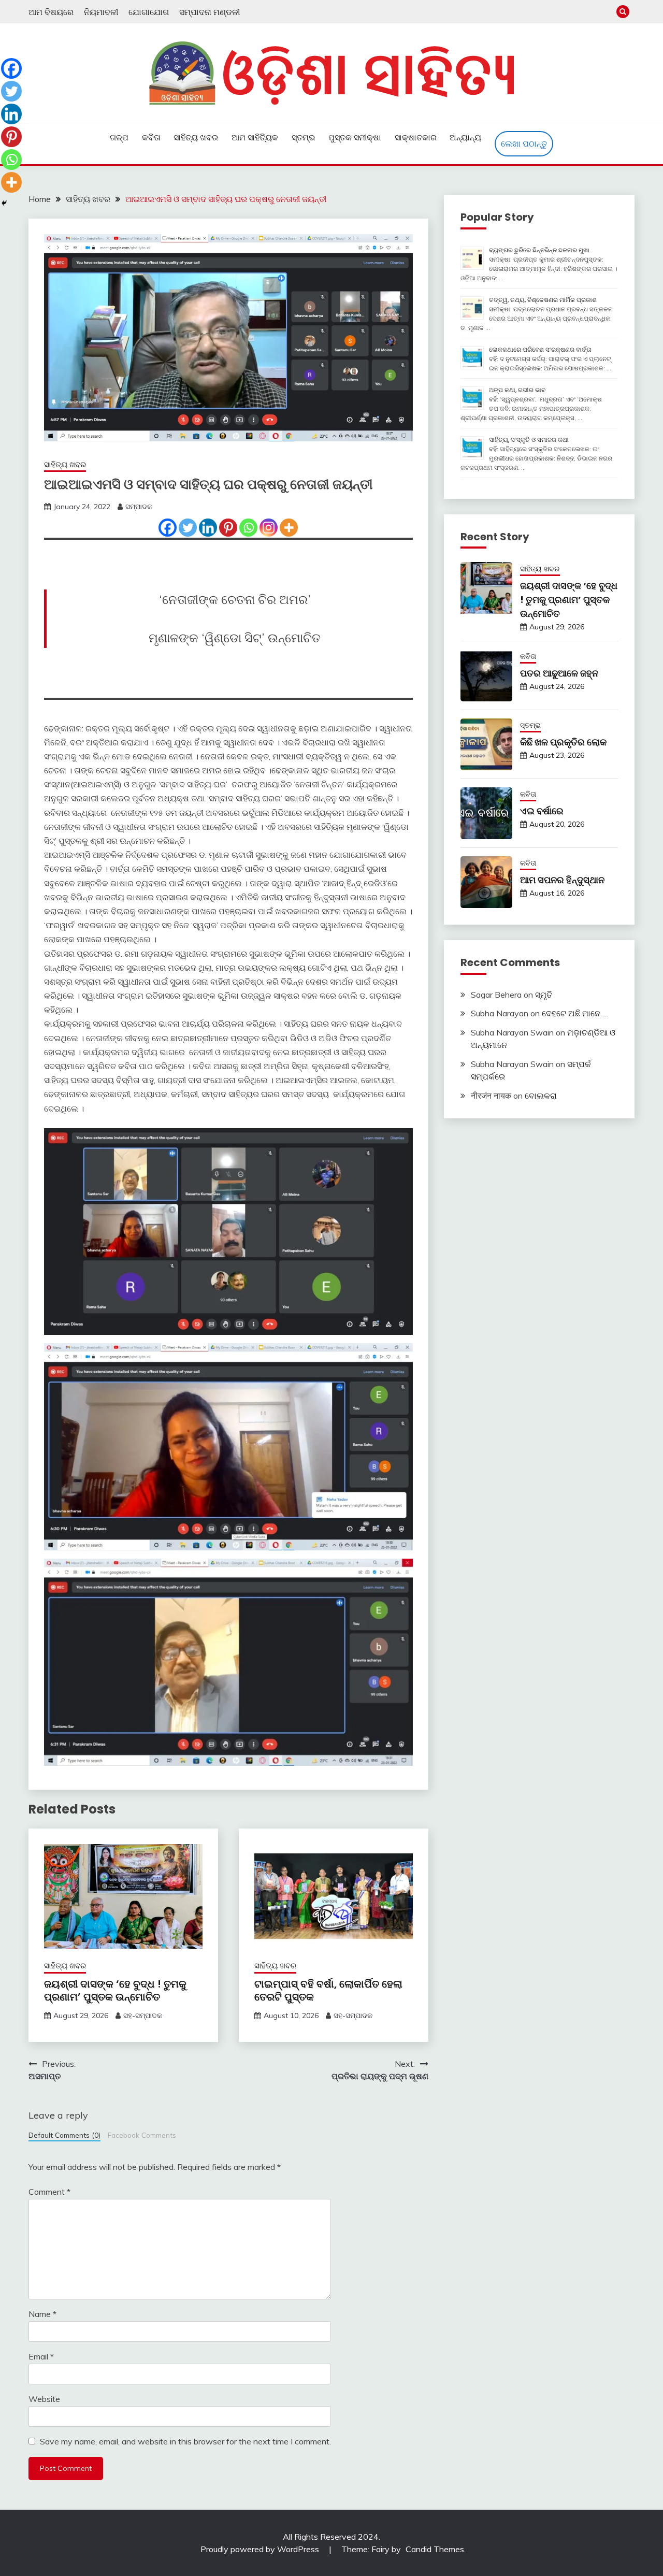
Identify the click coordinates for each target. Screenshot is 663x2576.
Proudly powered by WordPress (261, 2549)
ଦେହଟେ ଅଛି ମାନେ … (575, 1013)
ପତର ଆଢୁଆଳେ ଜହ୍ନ (559, 673)
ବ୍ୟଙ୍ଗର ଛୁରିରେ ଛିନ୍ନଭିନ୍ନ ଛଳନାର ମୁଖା (539, 250)
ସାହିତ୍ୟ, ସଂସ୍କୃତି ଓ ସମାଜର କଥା (529, 440)
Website (44, 2399)
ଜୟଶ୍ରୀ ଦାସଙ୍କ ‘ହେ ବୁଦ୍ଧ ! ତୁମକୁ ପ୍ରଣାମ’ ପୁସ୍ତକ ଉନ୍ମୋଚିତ (115, 1990)
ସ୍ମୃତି (544, 995)
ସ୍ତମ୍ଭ (304, 137)
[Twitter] (188, 528)
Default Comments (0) (64, 2135)
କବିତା (151, 137)
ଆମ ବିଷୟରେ (51, 12)
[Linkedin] (208, 528)
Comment (49, 2192)
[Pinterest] (228, 528)
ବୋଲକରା (541, 1096)
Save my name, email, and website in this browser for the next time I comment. (185, 2441)
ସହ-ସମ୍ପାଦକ (143, 2016)
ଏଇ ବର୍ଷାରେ (542, 811)
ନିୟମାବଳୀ (101, 12)
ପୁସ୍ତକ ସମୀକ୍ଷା (355, 137)
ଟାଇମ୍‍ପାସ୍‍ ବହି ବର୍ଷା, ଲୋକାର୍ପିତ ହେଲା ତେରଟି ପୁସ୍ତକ (328, 1990)
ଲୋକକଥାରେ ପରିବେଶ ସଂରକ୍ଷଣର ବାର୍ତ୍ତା (540, 349)
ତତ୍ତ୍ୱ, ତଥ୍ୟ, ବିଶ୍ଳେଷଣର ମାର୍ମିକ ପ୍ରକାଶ (543, 300)
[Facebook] (168, 528)
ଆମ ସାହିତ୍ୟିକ (255, 137)
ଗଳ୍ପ (119, 137)
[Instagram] (269, 528)
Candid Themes (435, 2549)
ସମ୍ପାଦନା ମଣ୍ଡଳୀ (210, 12)
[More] (289, 528)
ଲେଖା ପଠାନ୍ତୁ (524, 143)
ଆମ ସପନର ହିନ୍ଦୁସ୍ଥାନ (562, 880)
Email (41, 2356)
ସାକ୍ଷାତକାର (416, 137)
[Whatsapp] (248, 528)
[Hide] (4, 203)
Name (42, 2314)
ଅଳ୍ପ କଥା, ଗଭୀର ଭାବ (517, 390)
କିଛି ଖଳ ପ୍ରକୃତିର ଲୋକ (563, 742)
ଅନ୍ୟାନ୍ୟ (465, 137)
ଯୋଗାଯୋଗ (149, 12)
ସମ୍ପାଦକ (139, 507)
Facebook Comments (142, 2135)
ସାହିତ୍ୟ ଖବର (196, 137)
